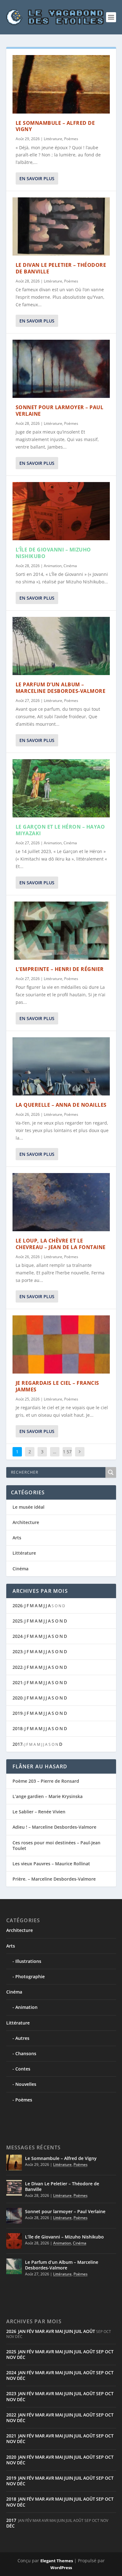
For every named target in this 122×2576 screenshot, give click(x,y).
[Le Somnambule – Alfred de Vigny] (61, 84)
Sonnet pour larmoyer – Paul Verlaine (60, 411)
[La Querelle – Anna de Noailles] (61, 1067)
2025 (18, 1621)
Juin (69, 2331)
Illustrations (28, 1961)
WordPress (61, 2568)
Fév (30, 2331)
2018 (18, 1728)
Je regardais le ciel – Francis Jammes (57, 1386)
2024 (18, 1636)
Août (89, 2331)
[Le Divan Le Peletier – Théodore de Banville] (61, 227)
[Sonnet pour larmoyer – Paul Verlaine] (61, 369)
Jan (22, 2331)
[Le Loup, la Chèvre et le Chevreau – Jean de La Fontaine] (61, 1202)
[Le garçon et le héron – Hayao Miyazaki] (61, 788)
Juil (78, 2331)
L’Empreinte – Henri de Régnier (60, 969)
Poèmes (71, 139)
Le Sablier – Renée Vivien (39, 1812)
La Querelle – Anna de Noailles (61, 1105)
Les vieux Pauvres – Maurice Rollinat (51, 1864)
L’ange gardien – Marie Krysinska (48, 1796)
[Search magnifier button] (111, 1472)
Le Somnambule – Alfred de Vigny (55, 126)
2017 (18, 1744)
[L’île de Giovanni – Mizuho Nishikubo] (61, 511)
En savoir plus (37, 178)
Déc (21, 2357)
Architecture (26, 1522)
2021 (18, 1682)
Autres (22, 2038)
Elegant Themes (57, 2561)
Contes (23, 2069)
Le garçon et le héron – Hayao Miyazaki (60, 830)
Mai (59, 2331)
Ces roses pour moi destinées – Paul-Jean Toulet (56, 1845)
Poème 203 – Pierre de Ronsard (46, 1781)
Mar (40, 2331)
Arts (17, 1538)
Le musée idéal (28, 1507)
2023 (18, 1651)
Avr (50, 2331)
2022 (18, 1667)
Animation (53, 566)
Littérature (53, 139)
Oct (109, 2352)
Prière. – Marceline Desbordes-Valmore (54, 1879)
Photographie (30, 1976)
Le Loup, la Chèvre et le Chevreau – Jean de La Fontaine (61, 1244)
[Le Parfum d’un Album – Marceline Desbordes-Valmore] (61, 646)
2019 (18, 1713)
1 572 (67, 1456)
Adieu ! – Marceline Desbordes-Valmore (54, 1827)
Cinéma (70, 566)
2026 (18, 1606)
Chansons (26, 2053)
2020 (18, 1698)
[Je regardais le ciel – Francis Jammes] (61, 1345)
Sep (100, 2352)
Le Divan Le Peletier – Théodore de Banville (61, 268)
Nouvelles (26, 2084)
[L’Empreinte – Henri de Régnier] (61, 931)
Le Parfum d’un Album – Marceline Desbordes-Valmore (61, 688)
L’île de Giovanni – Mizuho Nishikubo (53, 553)
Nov (11, 2357)
